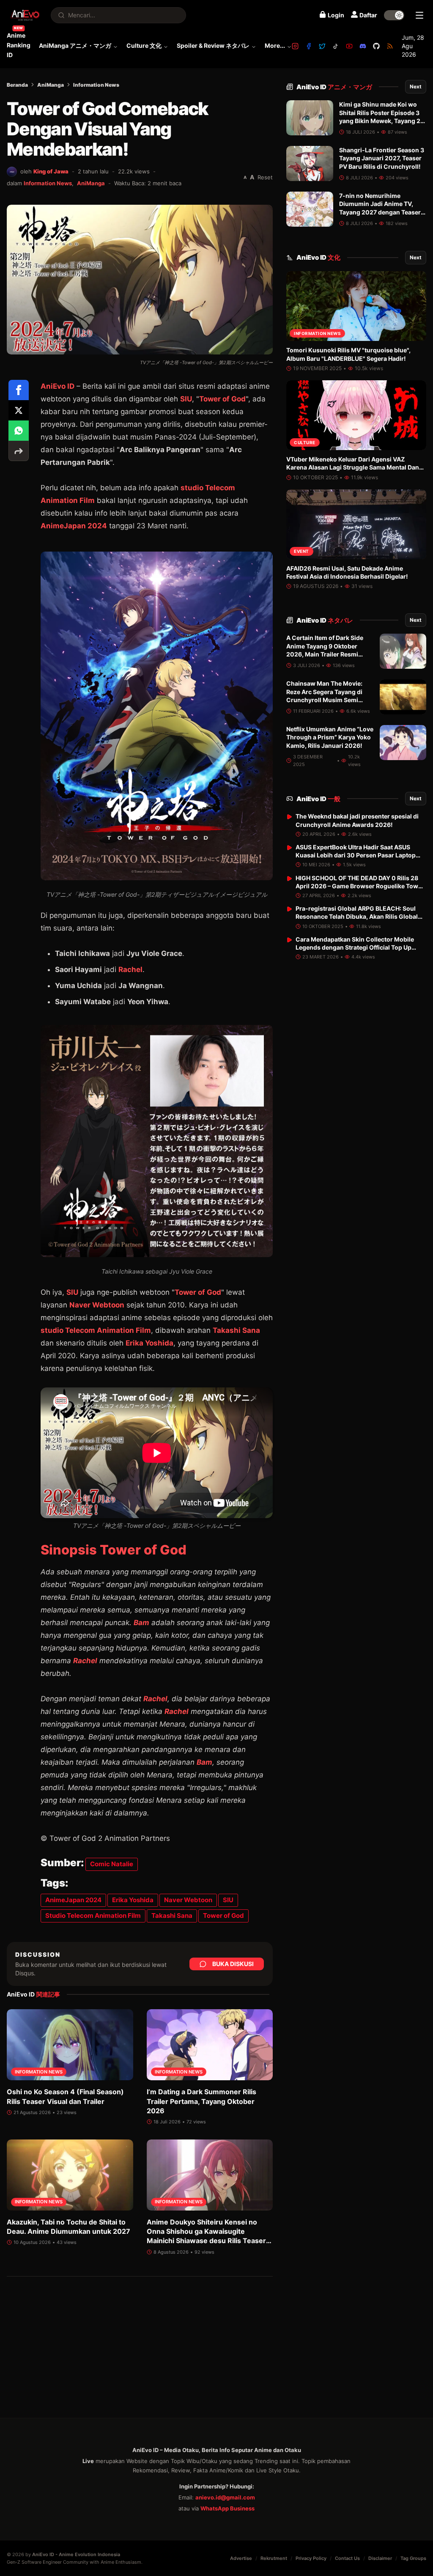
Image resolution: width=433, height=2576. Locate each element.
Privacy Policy (311, 2558)
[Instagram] (295, 46)
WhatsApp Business (227, 2508)
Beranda (17, 85)
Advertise (241, 2558)
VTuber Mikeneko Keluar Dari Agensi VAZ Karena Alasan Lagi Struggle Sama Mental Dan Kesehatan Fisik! (353, 467)
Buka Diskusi (233, 1964)
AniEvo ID (334, 87)
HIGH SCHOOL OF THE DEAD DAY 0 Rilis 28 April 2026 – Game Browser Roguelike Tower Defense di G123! (360, 886)
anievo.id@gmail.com (225, 2497)
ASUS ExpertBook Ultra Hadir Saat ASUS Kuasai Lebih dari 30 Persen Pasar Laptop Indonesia (356, 855)
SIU (186, 399)
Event (301, 551)
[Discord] (363, 46)
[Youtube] (349, 46)
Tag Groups (413, 2558)
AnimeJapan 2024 (73, 1900)
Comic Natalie (112, 1864)
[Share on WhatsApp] (19, 431)
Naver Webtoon (188, 1900)
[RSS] (390, 46)
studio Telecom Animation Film (96, 1330)
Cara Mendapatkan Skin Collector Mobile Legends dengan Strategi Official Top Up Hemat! (355, 947)
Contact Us (347, 2558)
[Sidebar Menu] (419, 15)
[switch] (394, 15)
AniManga (51, 85)
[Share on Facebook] (19, 390)
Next (416, 87)
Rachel (130, 969)
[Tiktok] (336, 46)
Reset (265, 177)
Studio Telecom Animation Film (93, 1916)
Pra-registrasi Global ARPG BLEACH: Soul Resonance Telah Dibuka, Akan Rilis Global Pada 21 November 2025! (357, 917)
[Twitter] (322, 46)
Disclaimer (380, 2558)
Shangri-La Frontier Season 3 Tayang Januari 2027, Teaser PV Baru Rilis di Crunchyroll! (382, 158)
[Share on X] (19, 410)
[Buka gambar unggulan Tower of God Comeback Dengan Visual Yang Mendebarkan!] (140, 280)
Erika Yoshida (149, 1343)
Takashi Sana (236, 1330)
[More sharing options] (19, 451)
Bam (141, 1623)
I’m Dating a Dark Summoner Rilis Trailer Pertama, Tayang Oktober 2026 (201, 2101)
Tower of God (222, 399)
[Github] (376, 46)
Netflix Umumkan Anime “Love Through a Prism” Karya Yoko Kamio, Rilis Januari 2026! (330, 737)
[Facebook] (309, 46)
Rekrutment (274, 2558)
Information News (96, 85)
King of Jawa (51, 171)
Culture (305, 442)
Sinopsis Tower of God (114, 1550)
